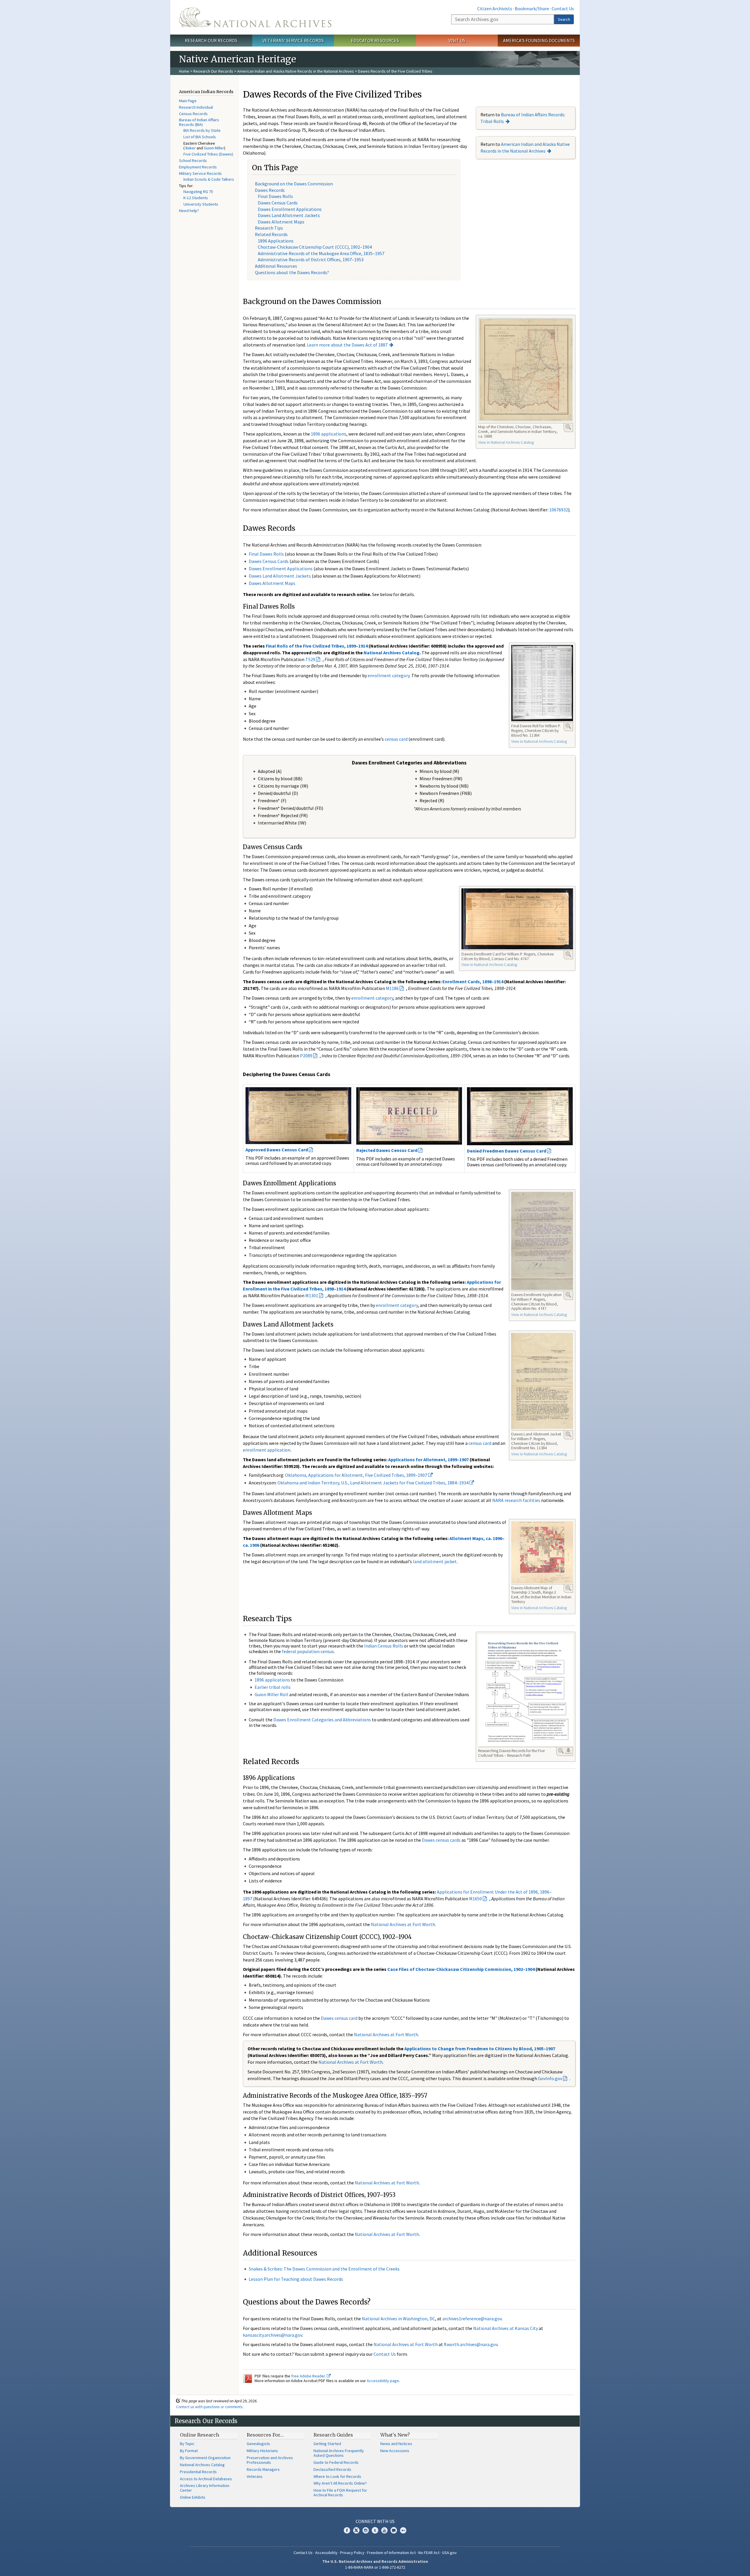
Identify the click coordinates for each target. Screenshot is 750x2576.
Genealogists (258, 2444)
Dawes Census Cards (278, 203)
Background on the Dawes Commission (294, 184)
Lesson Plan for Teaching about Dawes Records (296, 2279)
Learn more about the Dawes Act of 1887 (347, 345)
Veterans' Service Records (293, 40)
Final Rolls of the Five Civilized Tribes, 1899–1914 (317, 646)
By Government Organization (205, 2458)
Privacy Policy (352, 2553)
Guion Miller (214, 148)
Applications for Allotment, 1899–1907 (428, 1459)
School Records (193, 161)
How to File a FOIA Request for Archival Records (340, 2493)
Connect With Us (375, 2521)
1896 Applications (276, 241)
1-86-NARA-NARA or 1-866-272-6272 (375, 2567)
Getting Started (327, 2444)
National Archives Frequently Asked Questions (339, 2453)
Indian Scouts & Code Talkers (209, 179)
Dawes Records (270, 190)
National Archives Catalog (392, 653)
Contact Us (563, 8)
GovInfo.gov (550, 2078)
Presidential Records (198, 2472)
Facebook (347, 2530)
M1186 (392, 988)
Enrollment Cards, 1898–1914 (473, 981)
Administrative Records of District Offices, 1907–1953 (311, 260)
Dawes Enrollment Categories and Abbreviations (322, 1720)
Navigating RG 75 (198, 192)
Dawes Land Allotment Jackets (289, 215)
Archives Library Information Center (205, 2488)
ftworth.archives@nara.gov (471, 2344)
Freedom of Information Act (391, 2553)
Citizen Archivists (495, 8)
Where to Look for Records (337, 2476)
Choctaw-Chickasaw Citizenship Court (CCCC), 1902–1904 (315, 247)
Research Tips (269, 228)
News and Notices (396, 2444)
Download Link (568, 1751)
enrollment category (389, 675)
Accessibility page (383, 2381)
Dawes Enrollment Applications (290, 209)
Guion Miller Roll (271, 1694)
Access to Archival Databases (206, 2479)
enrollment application (267, 1450)
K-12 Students (196, 198)
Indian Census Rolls (384, 1646)
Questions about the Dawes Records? (292, 272)
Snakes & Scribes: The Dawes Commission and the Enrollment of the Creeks (324, 2269)
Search (564, 19)
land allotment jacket (435, 1561)
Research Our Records (211, 40)
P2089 (306, 1056)
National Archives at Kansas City (506, 2328)
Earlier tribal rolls (273, 1687)
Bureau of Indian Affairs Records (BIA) (199, 122)
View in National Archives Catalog (506, 442)
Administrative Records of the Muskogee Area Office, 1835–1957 (321, 253)
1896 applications (329, 434)
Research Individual (196, 107)
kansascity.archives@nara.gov (272, 2335)
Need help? (189, 211)
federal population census (308, 1651)
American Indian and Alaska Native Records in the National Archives (296, 71)
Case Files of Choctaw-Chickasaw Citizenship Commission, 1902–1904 (461, 1969)
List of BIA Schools (200, 137)
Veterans (255, 2476)
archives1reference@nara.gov (472, 2319)
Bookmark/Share (532, 8)
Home (184, 71)
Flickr (403, 2530)
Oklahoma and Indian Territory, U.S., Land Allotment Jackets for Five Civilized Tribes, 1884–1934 (373, 1483)
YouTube (384, 2530)
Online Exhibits (193, 2497)
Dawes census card (339, 2018)
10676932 (559, 510)
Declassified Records (332, 2469)
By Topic (187, 2444)
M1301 (312, 1295)
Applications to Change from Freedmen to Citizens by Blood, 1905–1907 (480, 2048)
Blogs (394, 2530)
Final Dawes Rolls (275, 196)
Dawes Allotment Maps (281, 222)
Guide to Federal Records (336, 2462)
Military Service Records (200, 173)
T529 (310, 659)
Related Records (271, 234)
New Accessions (395, 2451)
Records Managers (263, 2469)
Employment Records (198, 167)
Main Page (188, 101)
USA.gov (449, 2553)
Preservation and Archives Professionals (270, 2460)
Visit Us (457, 40)
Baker (191, 148)
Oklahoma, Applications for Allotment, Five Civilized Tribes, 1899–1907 (357, 1475)
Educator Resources (375, 40)
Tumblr (375, 2530)
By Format (189, 2451)
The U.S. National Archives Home (255, 17)
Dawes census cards (441, 1840)
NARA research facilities (516, 1500)
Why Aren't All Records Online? (340, 2483)
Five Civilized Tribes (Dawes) (208, 154)
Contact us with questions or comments (209, 2407)
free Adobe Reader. (309, 2376)
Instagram (366, 2530)
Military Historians (262, 2451)
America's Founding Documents (539, 40)
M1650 (475, 1899)
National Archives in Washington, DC (398, 2319)
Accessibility (326, 2553)
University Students (201, 204)
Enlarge (568, 427)
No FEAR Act (429, 2553)
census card (396, 739)
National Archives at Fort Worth (403, 1924)
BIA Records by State (202, 130)
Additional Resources (276, 266)
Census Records (193, 114)
